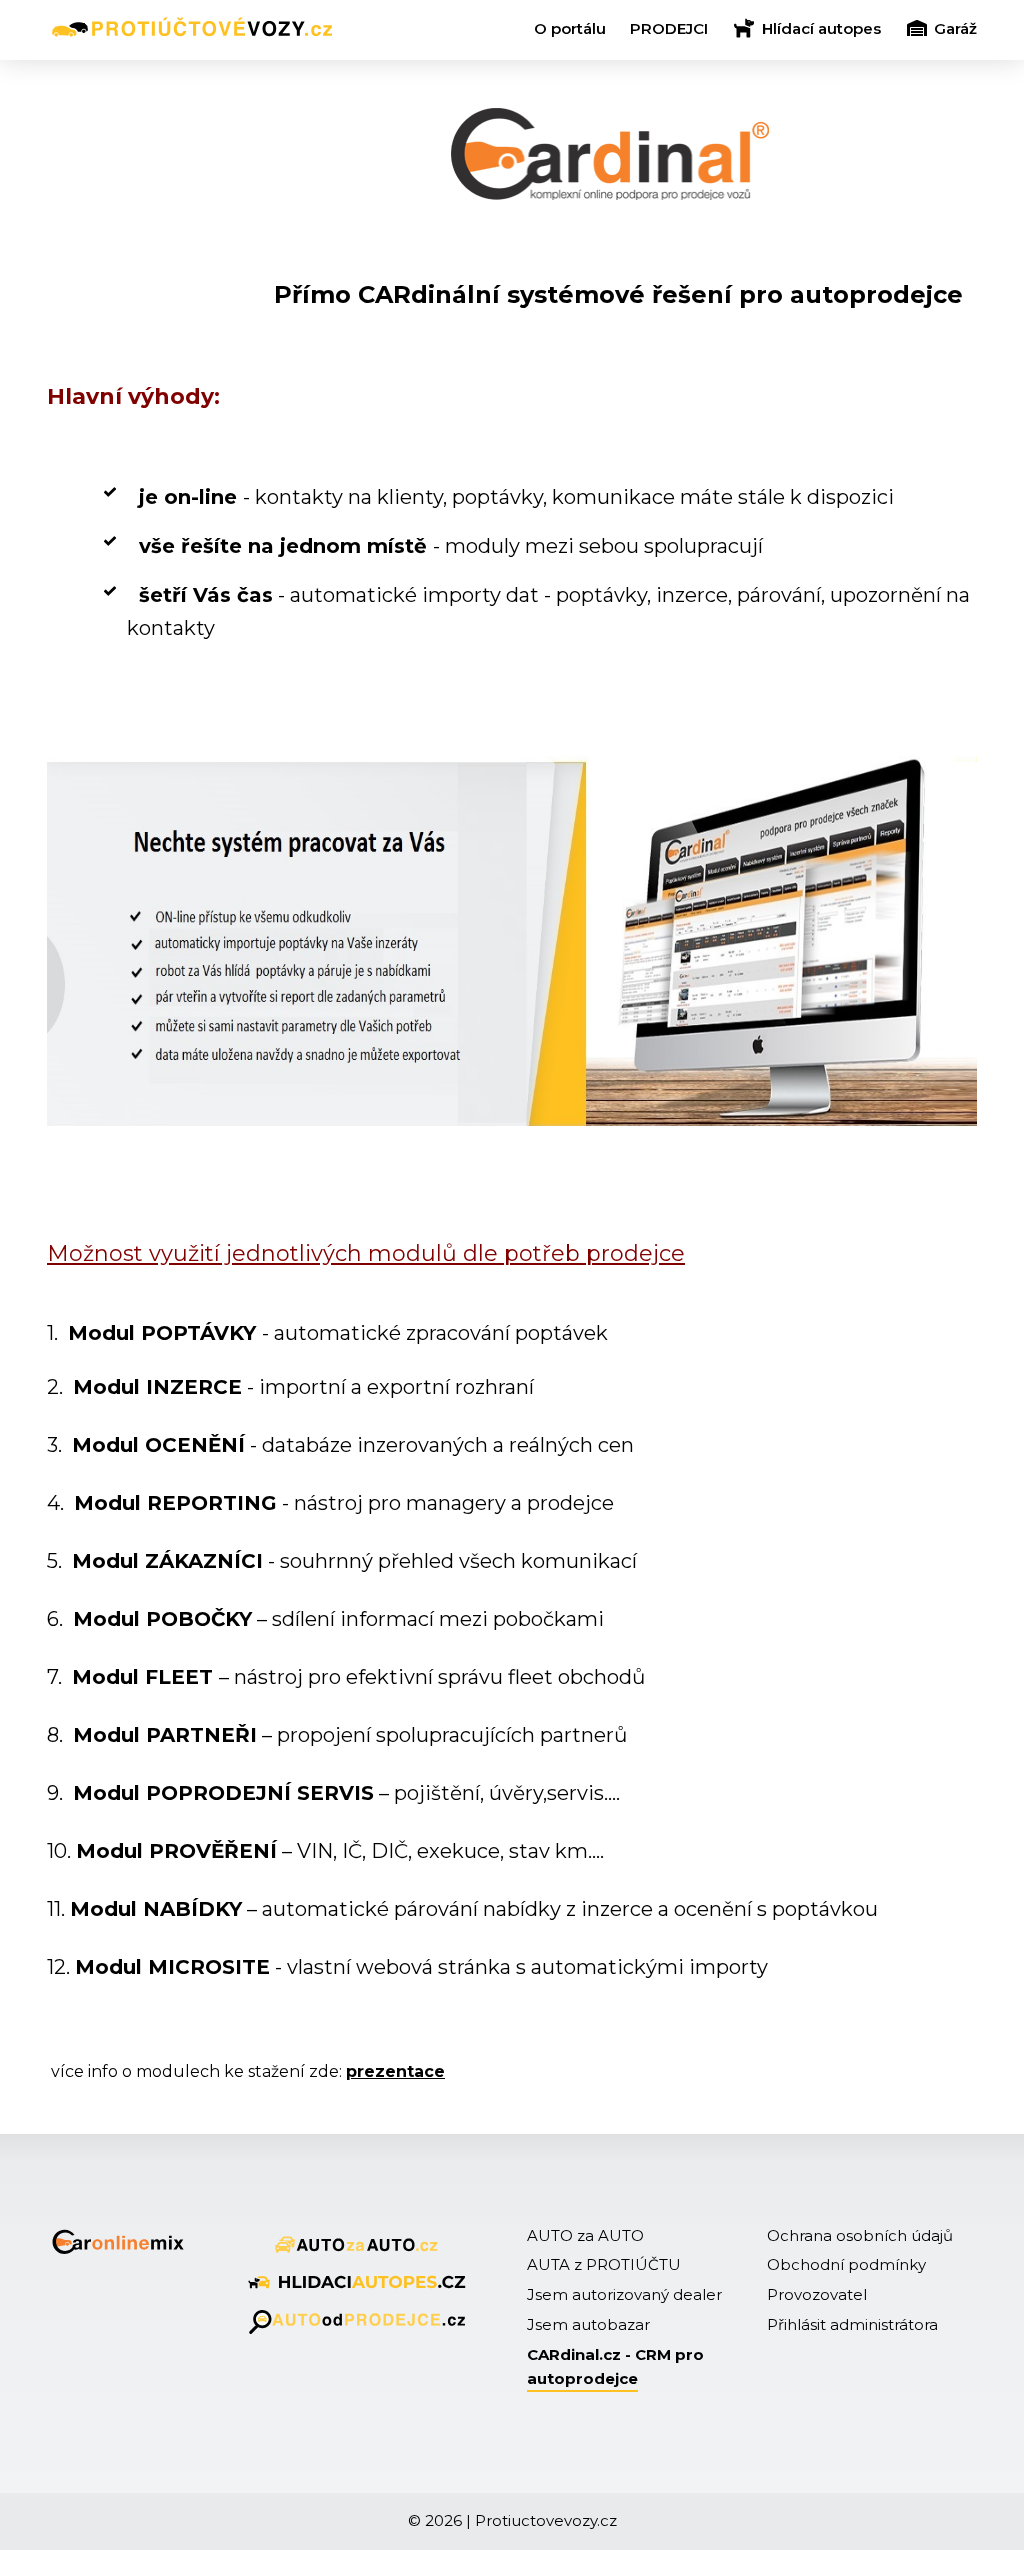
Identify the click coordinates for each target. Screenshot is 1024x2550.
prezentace (395, 2071)
